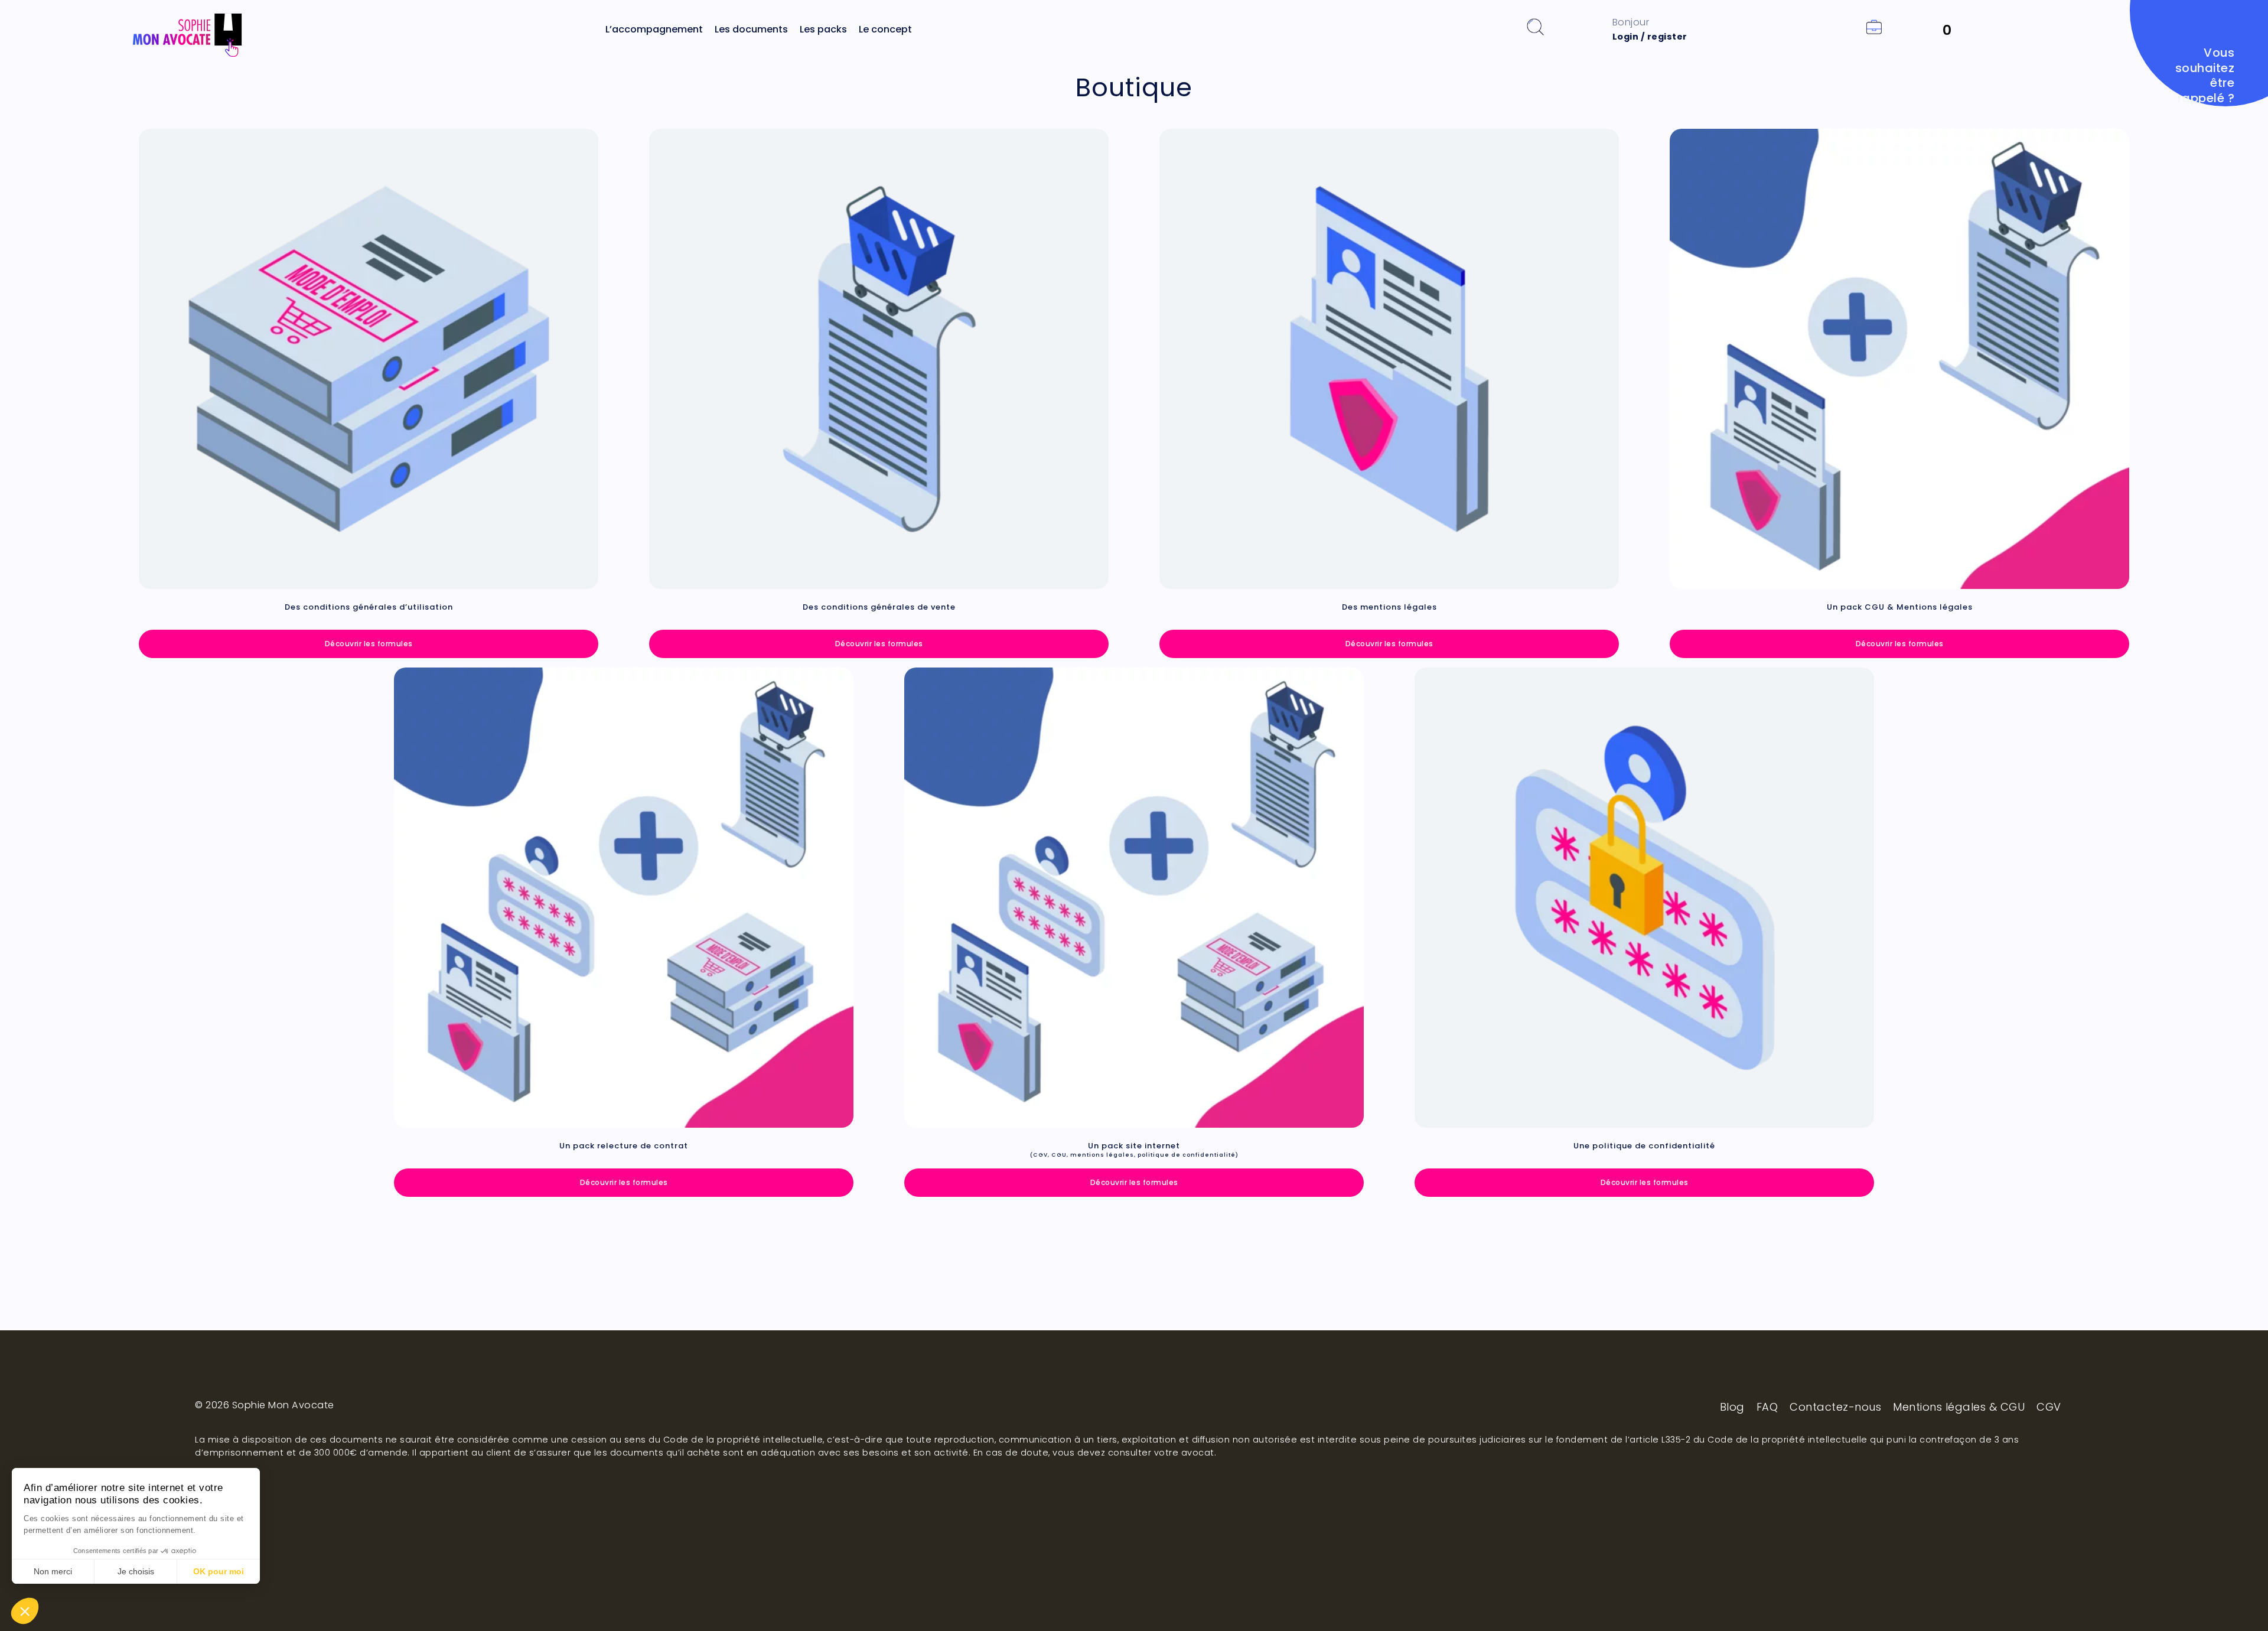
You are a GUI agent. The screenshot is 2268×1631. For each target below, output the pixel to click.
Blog (1732, 1407)
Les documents (751, 29)
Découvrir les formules (369, 644)
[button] (25, 1611)
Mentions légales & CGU (1959, 1407)
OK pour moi (219, 1571)
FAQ (1767, 1407)
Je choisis (136, 1571)
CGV (2049, 1407)
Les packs (823, 29)
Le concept (885, 29)
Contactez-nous (1835, 1407)
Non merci (53, 1571)
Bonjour (1650, 29)
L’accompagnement (654, 29)
